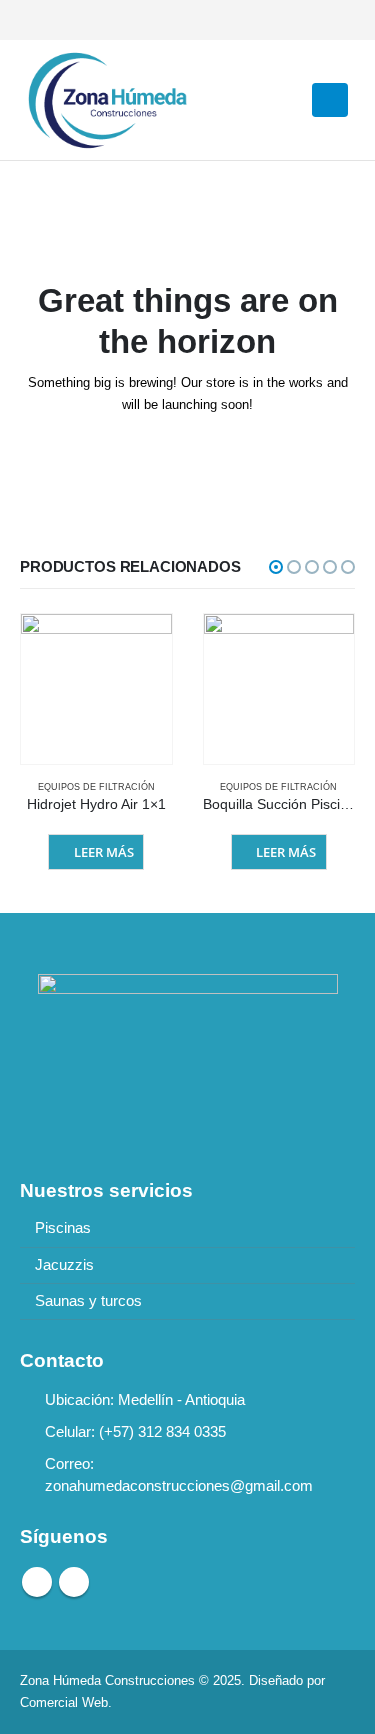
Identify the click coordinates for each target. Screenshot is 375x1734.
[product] (96, 689)
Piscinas (63, 1228)
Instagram (74, 1582)
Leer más (104, 852)
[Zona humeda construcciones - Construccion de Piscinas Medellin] (105, 100)
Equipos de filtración (96, 787)
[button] (276, 567)
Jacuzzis (64, 1265)
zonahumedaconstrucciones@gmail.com (179, 1486)
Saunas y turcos (88, 1301)
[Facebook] (35, 20)
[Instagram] (69, 20)
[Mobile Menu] (330, 100)
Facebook (37, 1582)
